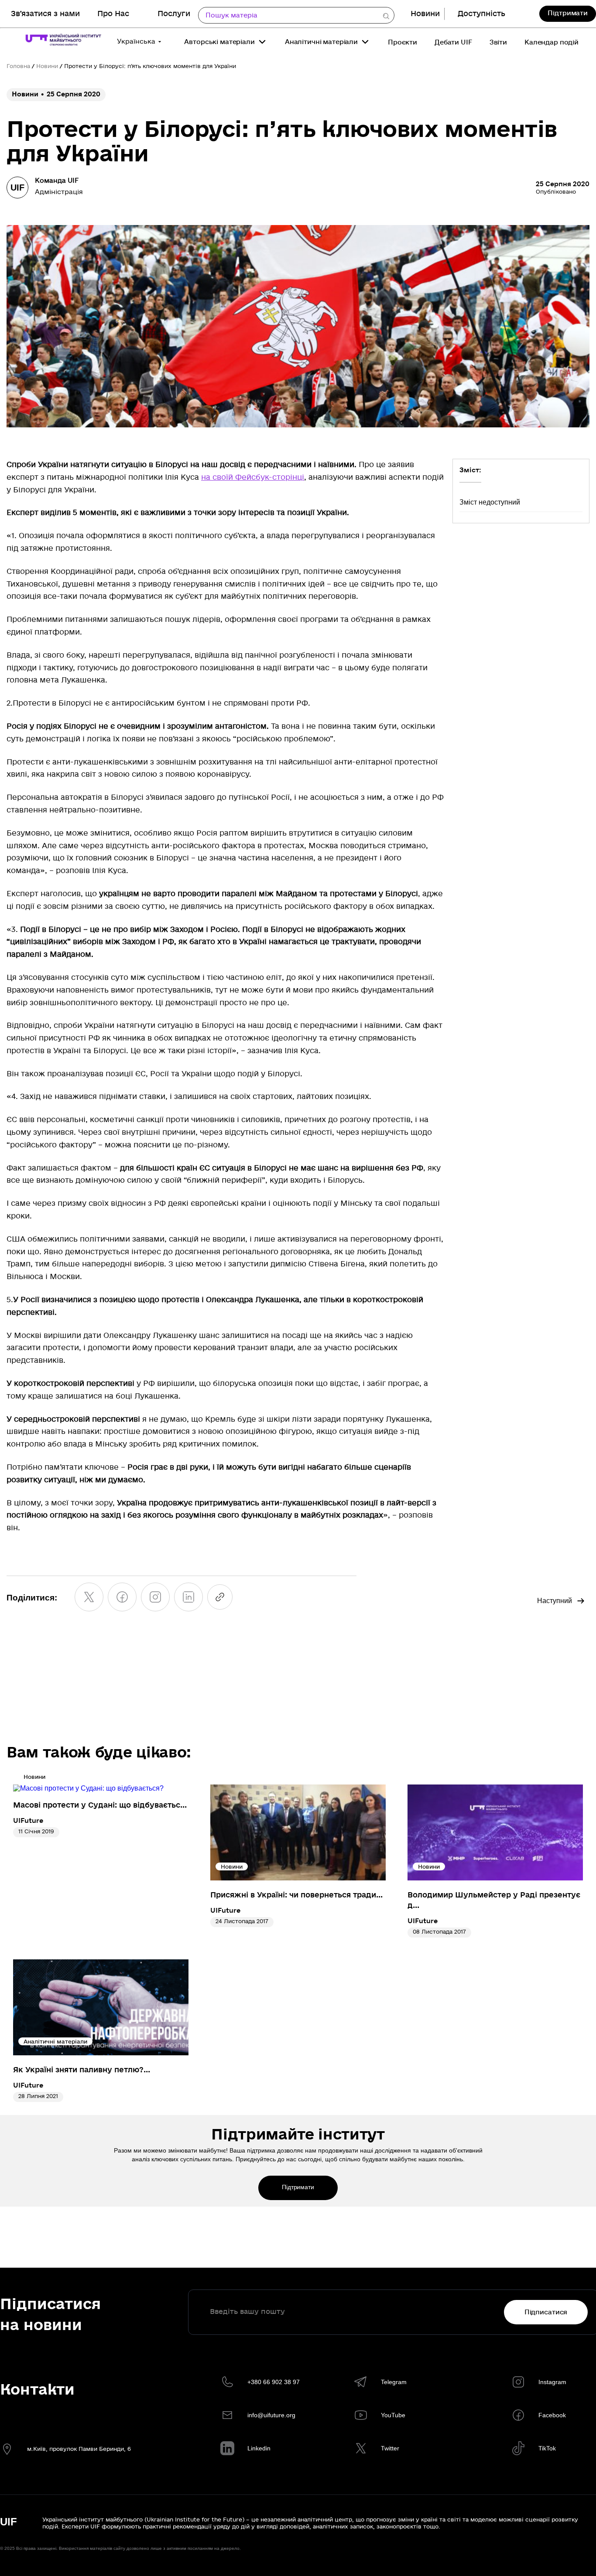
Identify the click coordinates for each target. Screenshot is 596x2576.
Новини (425, 14)
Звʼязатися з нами (45, 14)
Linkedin (259, 2448)
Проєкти (402, 42)
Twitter (390, 2448)
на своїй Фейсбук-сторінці (253, 477)
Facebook (552, 2415)
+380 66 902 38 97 (274, 2382)
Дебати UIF (453, 42)
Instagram (552, 2382)
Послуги (174, 14)
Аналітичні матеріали (321, 42)
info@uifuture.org (271, 2415)
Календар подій (551, 42)
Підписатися (546, 2312)
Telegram (394, 2382)
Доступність (481, 14)
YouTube (393, 2415)
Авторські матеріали (219, 42)
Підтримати (568, 13)
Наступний (555, 1601)
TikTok (547, 2448)
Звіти (498, 42)
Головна (18, 66)
